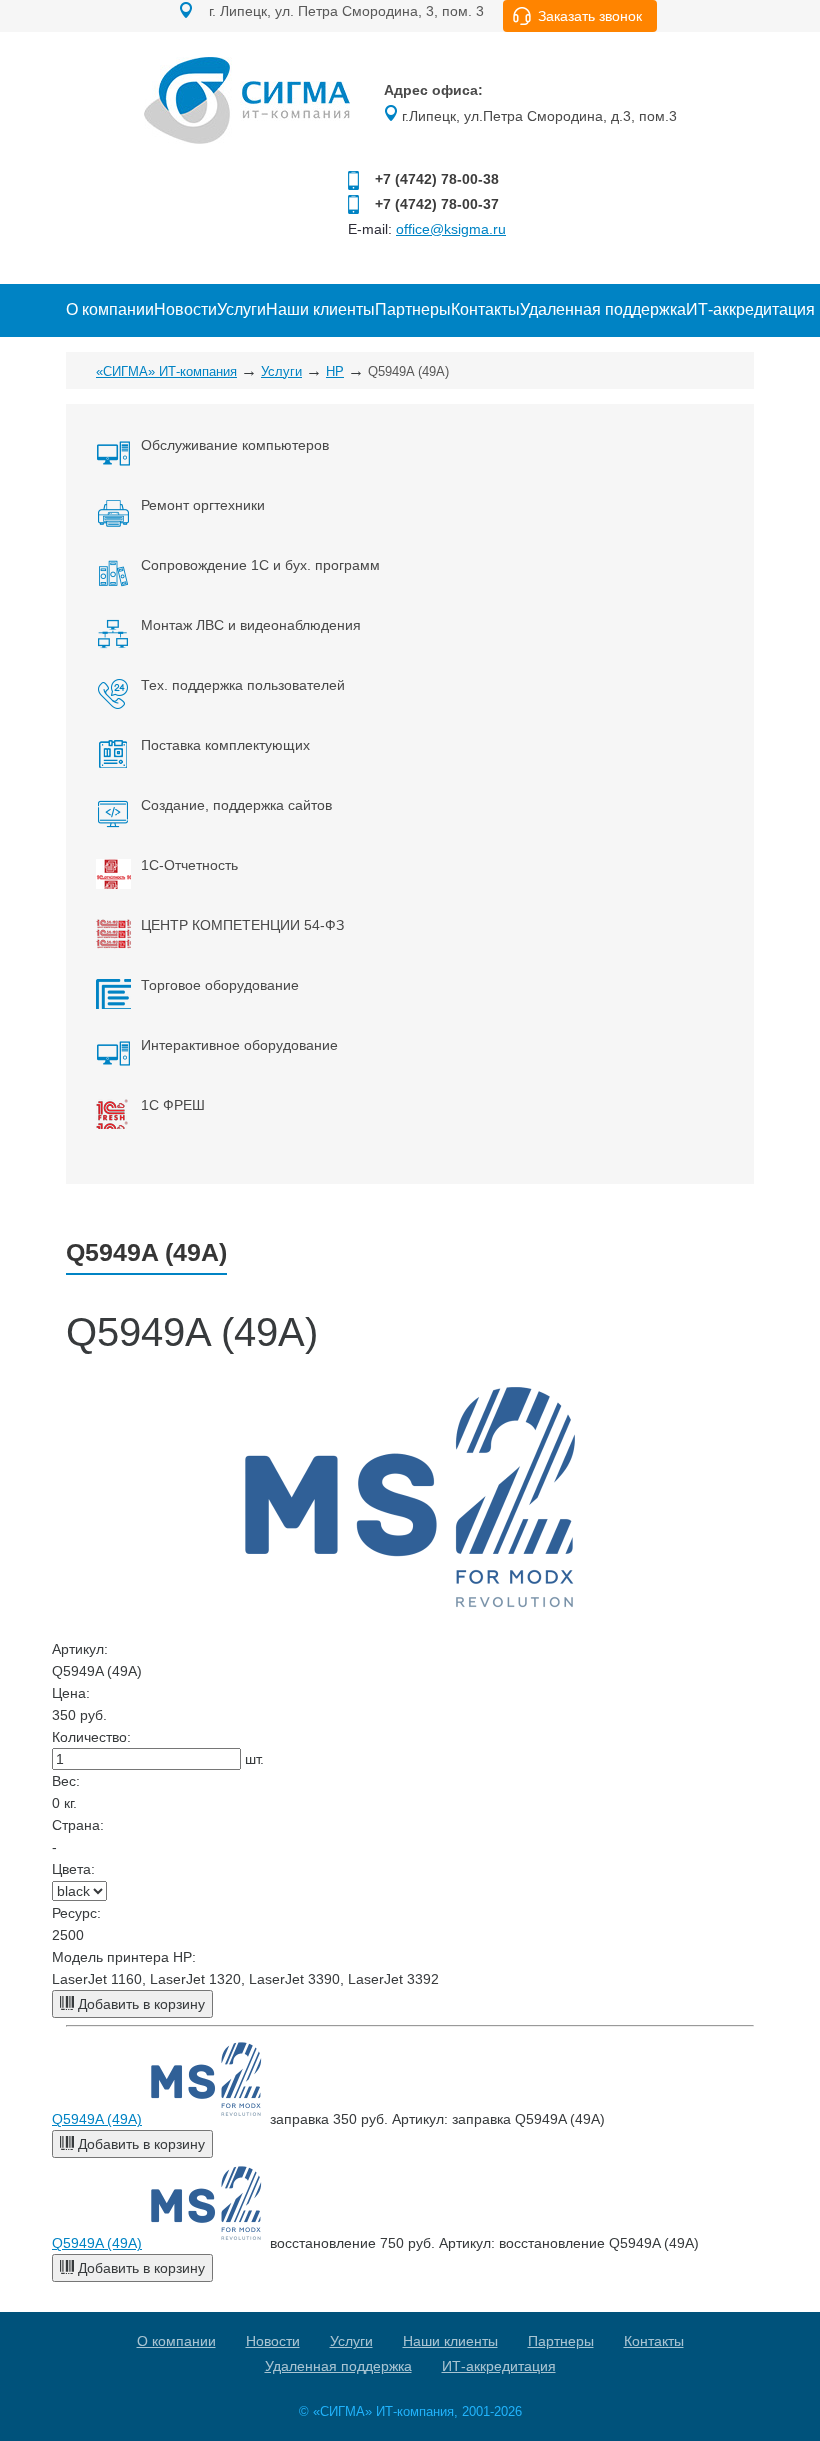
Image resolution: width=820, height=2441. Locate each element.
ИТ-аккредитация (750, 309)
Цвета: (73, 1869)
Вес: (66, 1781)
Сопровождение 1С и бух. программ (260, 565)
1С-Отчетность (189, 865)
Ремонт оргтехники (203, 505)
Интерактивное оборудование (239, 1045)
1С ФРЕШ (173, 1105)
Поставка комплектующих (225, 745)
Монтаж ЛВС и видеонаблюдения (251, 625)
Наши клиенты (320, 309)
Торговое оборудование (220, 985)
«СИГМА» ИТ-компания (166, 371)
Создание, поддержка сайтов (236, 805)
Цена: (71, 1693)
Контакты (485, 309)
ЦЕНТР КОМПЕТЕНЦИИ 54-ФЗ (242, 925)
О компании (110, 309)
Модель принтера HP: (124, 1957)
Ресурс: (76, 1913)
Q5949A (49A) (97, 2119)
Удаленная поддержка (603, 309)
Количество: (91, 1737)
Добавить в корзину (139, 2004)
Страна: (78, 1825)
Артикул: (80, 1649)
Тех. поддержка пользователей (243, 685)
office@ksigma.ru (451, 229)
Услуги (241, 309)
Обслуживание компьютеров (235, 445)
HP (335, 371)
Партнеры (413, 309)
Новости (185, 309)
